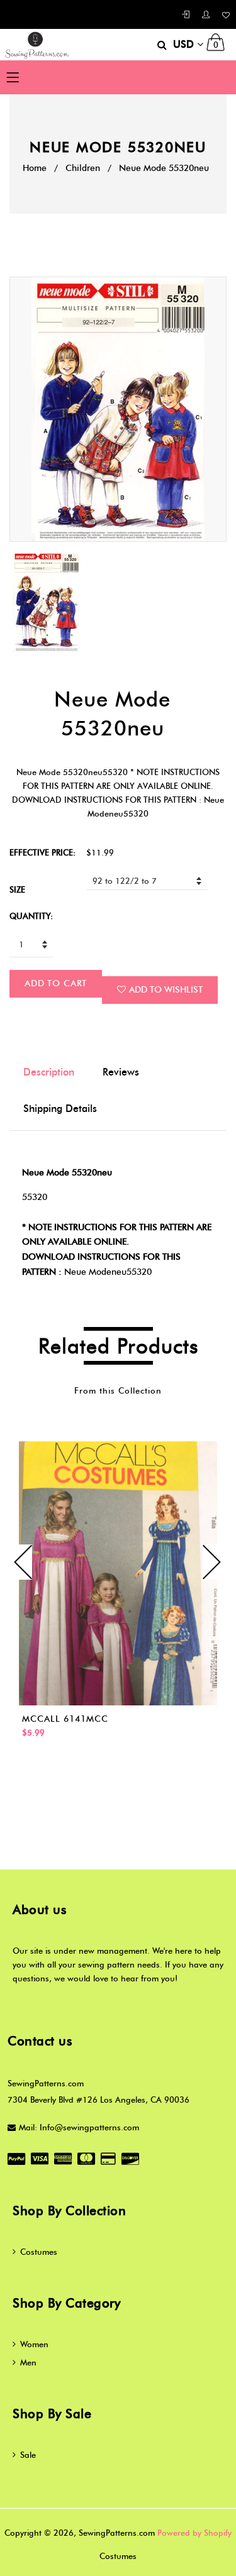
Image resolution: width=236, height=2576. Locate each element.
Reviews (121, 1072)
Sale (28, 2455)
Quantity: (31, 916)
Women (34, 2344)
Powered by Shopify (194, 2533)
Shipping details (60, 1109)
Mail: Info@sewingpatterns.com (79, 2127)
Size (17, 889)
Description (49, 1072)
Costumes (39, 2252)
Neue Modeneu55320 (108, 1272)
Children (83, 168)
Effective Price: (42, 852)
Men (28, 2362)
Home (35, 168)
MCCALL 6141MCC (65, 1719)
